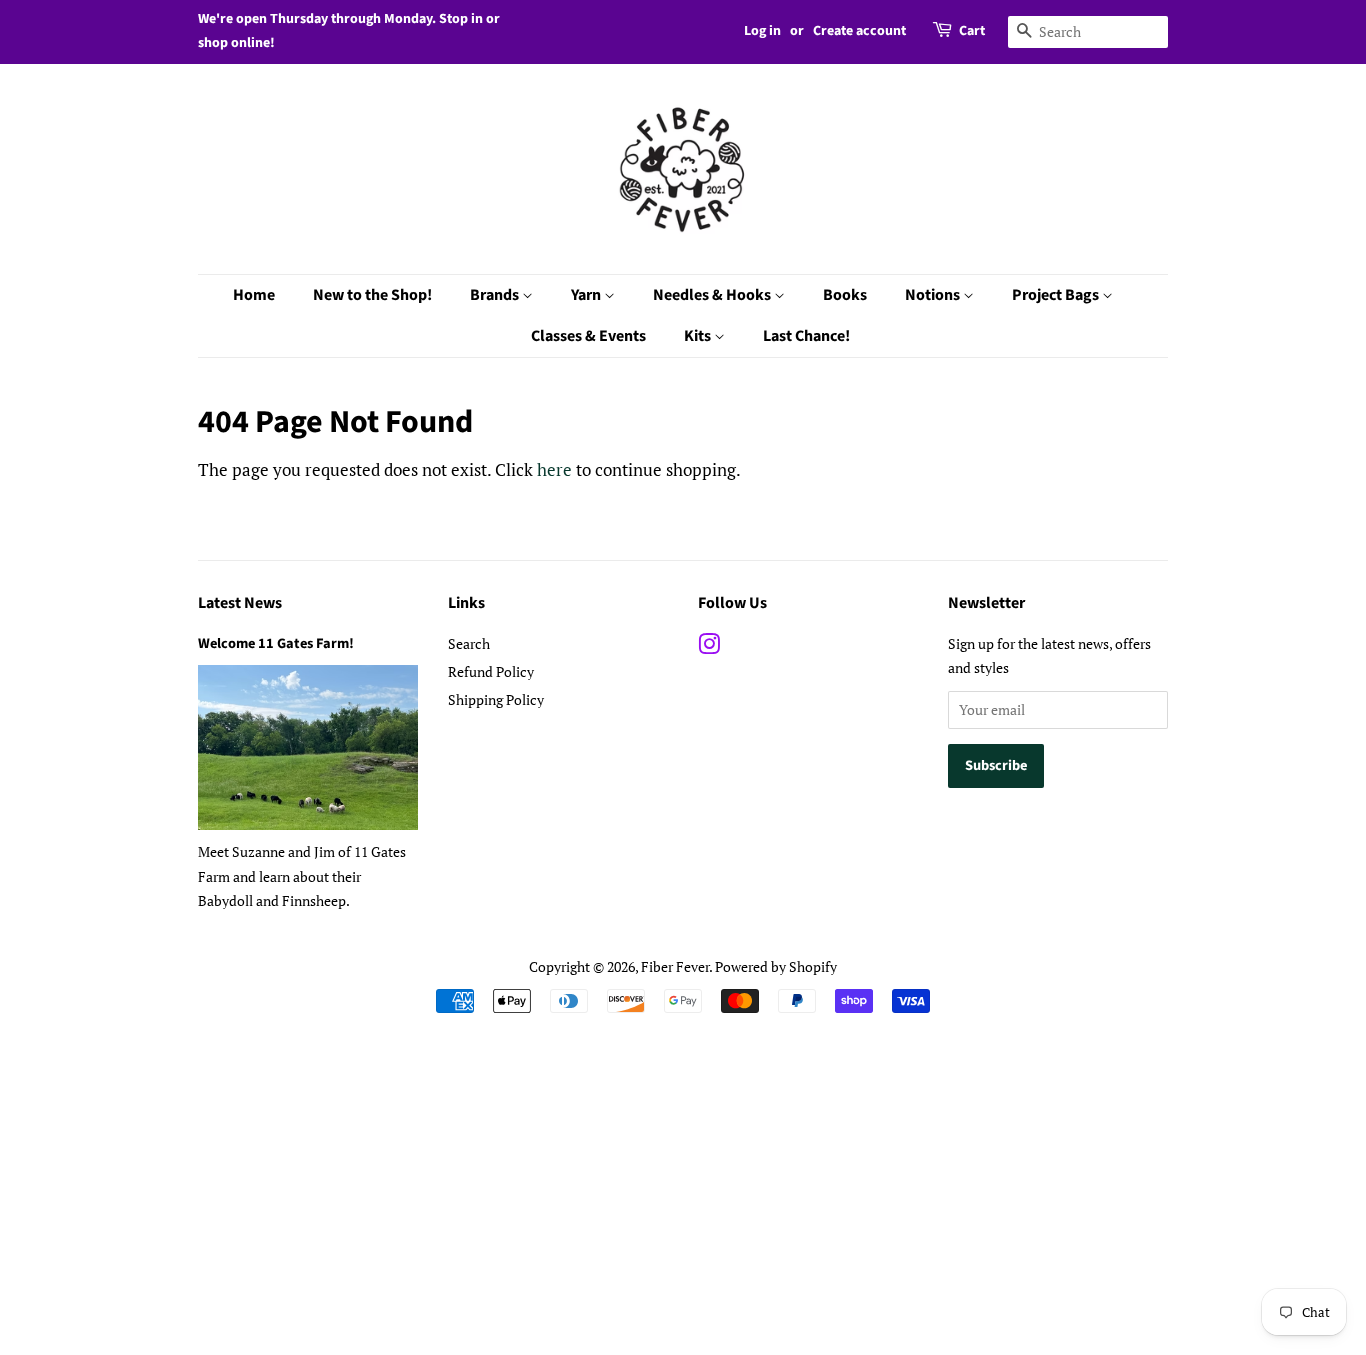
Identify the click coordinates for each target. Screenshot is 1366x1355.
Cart (972, 31)
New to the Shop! (372, 295)
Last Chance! (806, 336)
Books (845, 295)
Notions (934, 295)
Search (469, 643)
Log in (762, 31)
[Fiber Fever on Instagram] (709, 647)
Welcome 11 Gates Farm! (276, 643)
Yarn (587, 295)
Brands (496, 295)
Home (254, 295)
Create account (859, 31)
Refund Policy (491, 671)
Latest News (240, 603)
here (554, 469)
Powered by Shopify (776, 966)
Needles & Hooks (713, 295)
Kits (699, 336)
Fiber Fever (675, 966)
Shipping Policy (496, 699)
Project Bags (1057, 295)
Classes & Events (588, 336)
